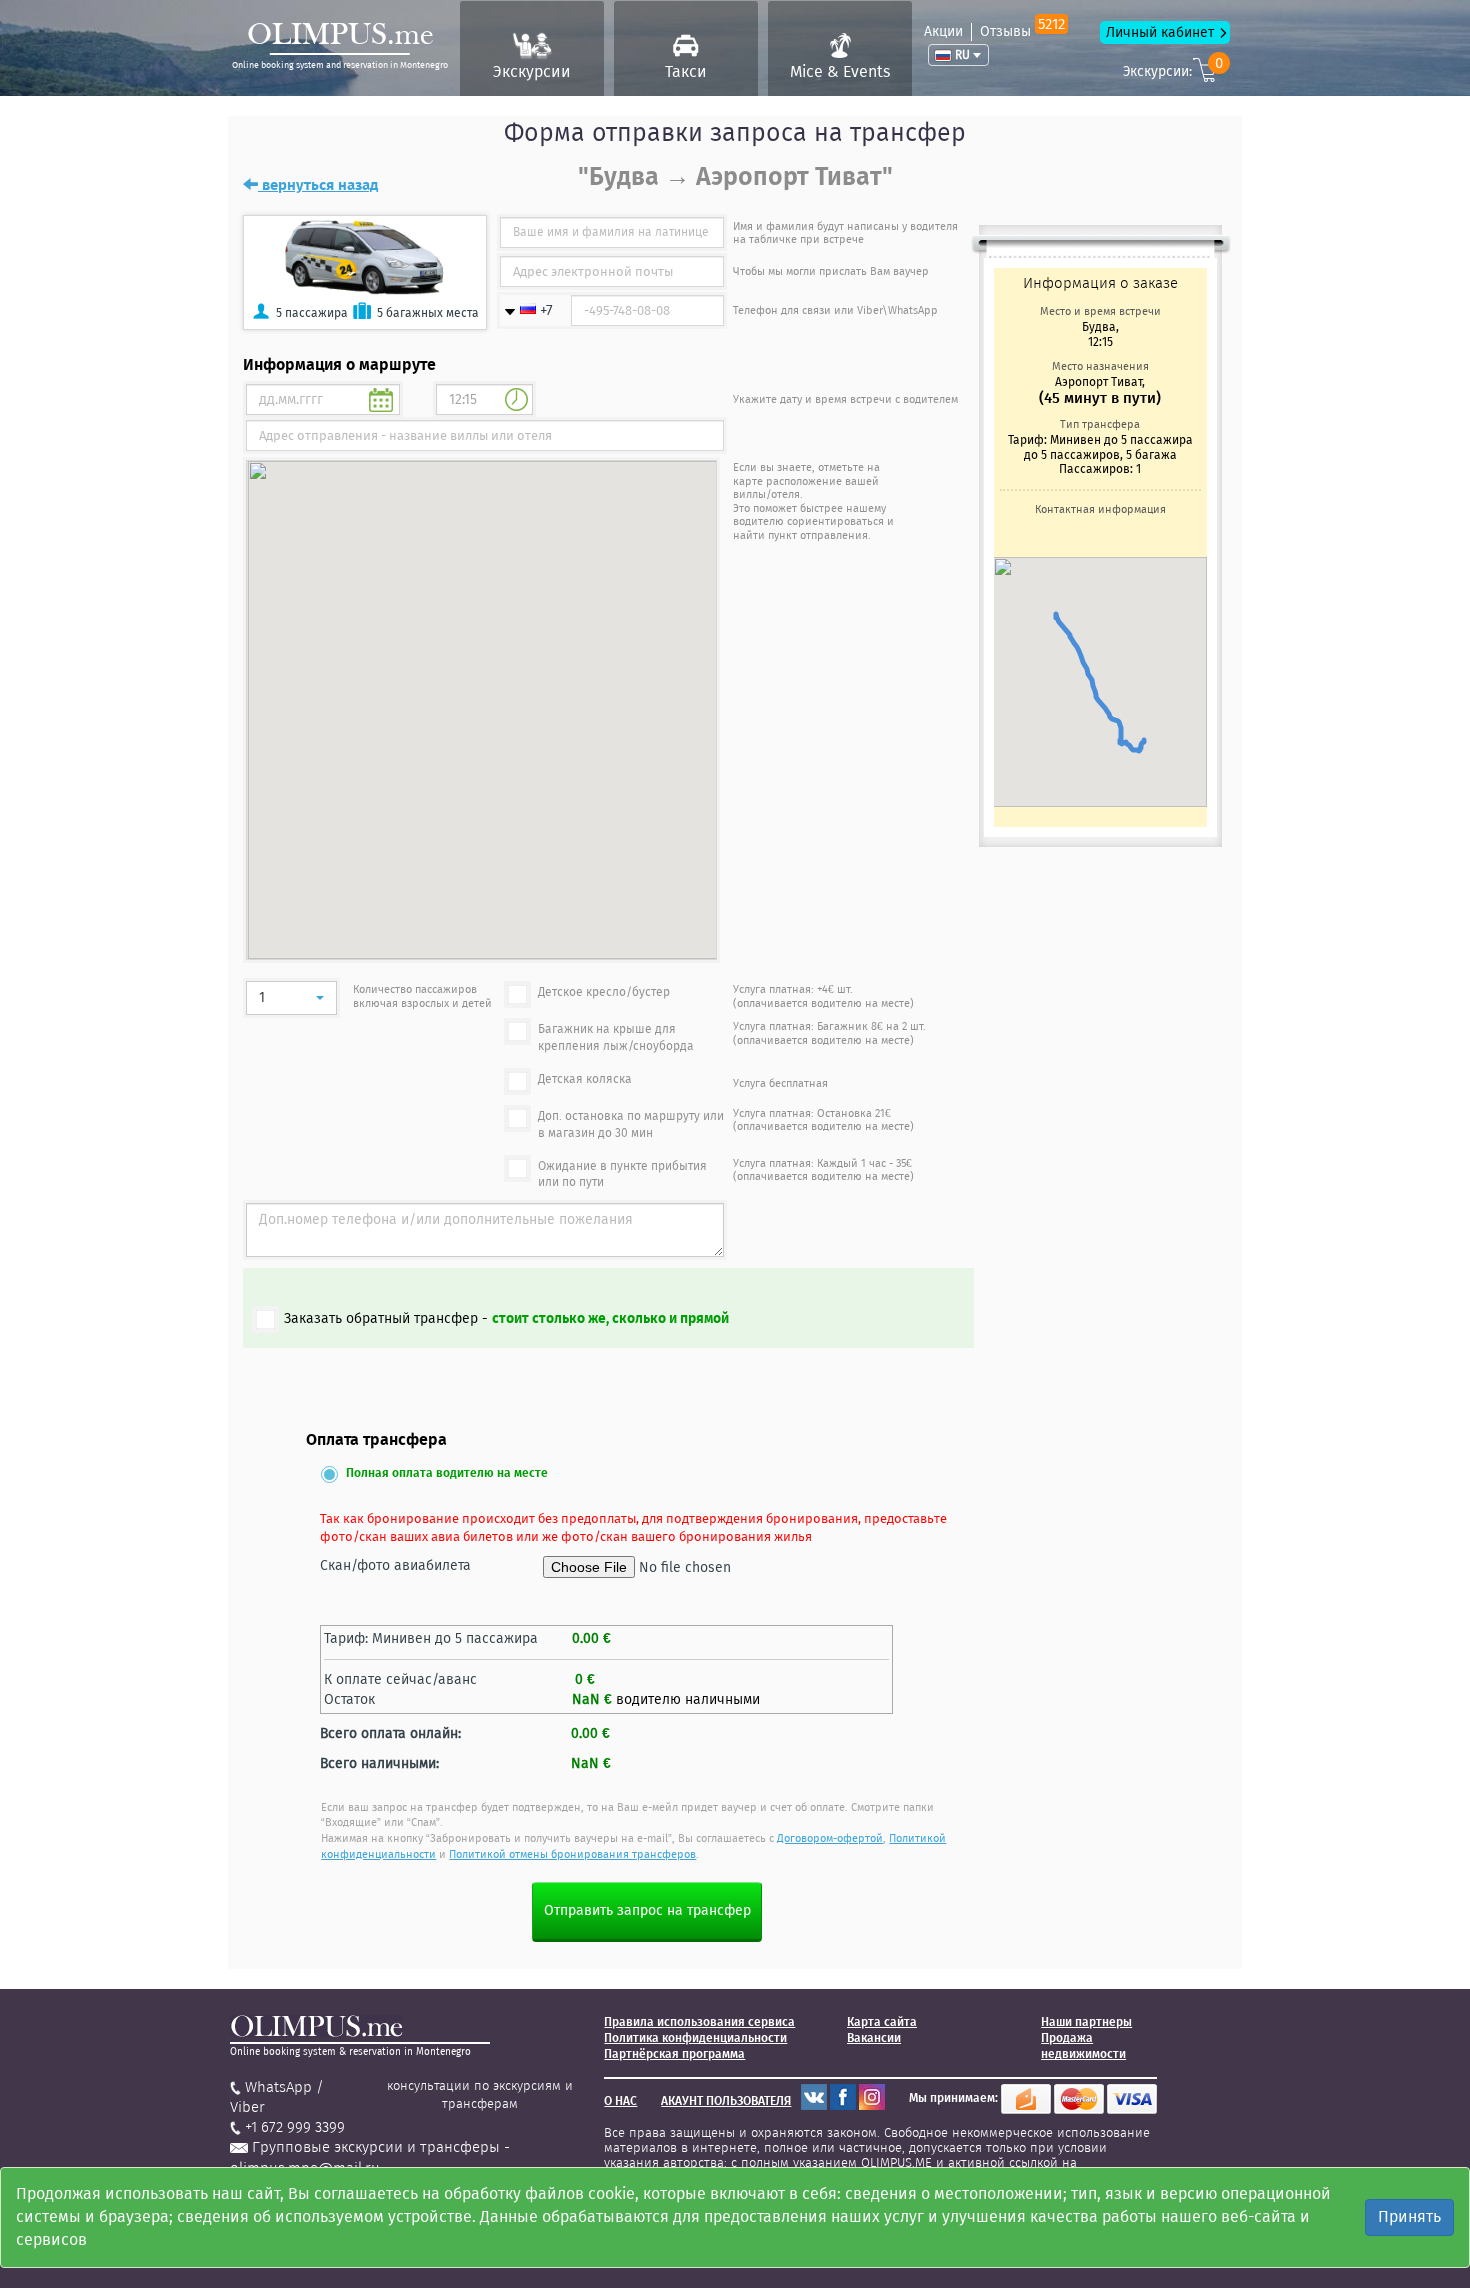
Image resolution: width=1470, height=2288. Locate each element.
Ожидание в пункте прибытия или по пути (622, 1174)
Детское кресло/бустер (604, 992)
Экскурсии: (1173, 68)
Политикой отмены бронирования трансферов (572, 1854)
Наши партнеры (1086, 2022)
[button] (291, 998)
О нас (620, 2101)
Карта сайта (882, 2022)
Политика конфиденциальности (695, 2038)
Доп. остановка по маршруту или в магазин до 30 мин (631, 1124)
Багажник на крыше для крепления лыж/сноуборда (616, 1037)
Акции (943, 31)
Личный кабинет (1160, 32)
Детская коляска (585, 1079)
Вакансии (874, 2038)
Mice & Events (840, 71)
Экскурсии (532, 71)
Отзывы (1022, 31)
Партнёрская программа (674, 2054)
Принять (1409, 2216)
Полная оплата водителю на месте (447, 1473)
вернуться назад (318, 185)
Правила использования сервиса (699, 2022)
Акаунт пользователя (726, 2101)
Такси (686, 71)
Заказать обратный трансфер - (506, 1318)
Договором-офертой (830, 1838)
